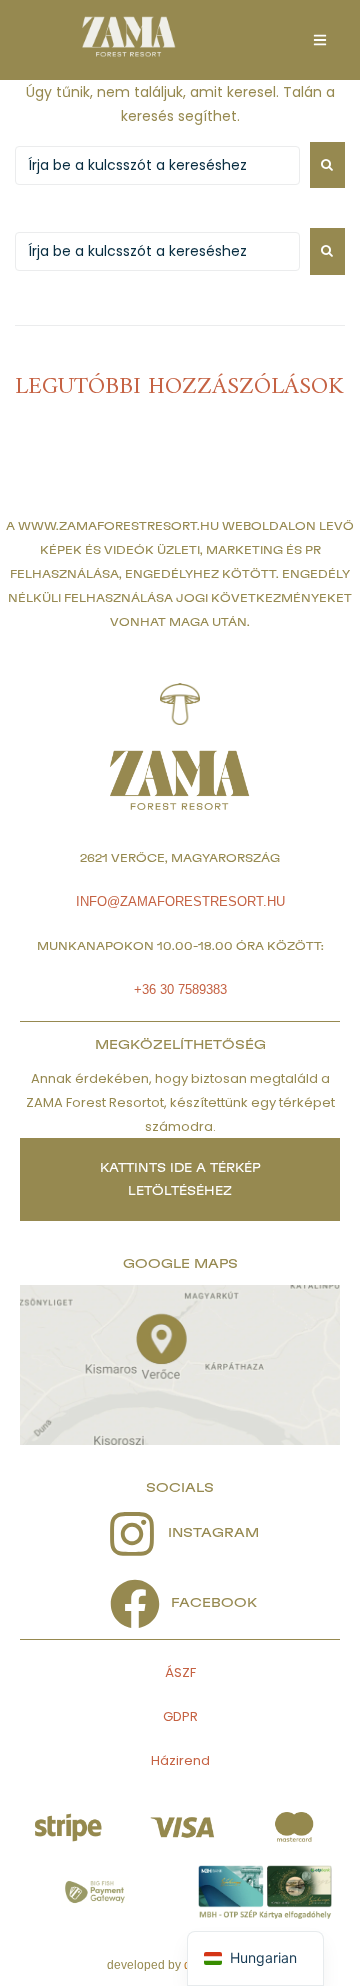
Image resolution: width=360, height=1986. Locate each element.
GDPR (180, 1716)
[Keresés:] (157, 165)
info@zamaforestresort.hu (180, 901)
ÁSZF (180, 1672)
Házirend (180, 1760)
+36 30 (156, 989)
